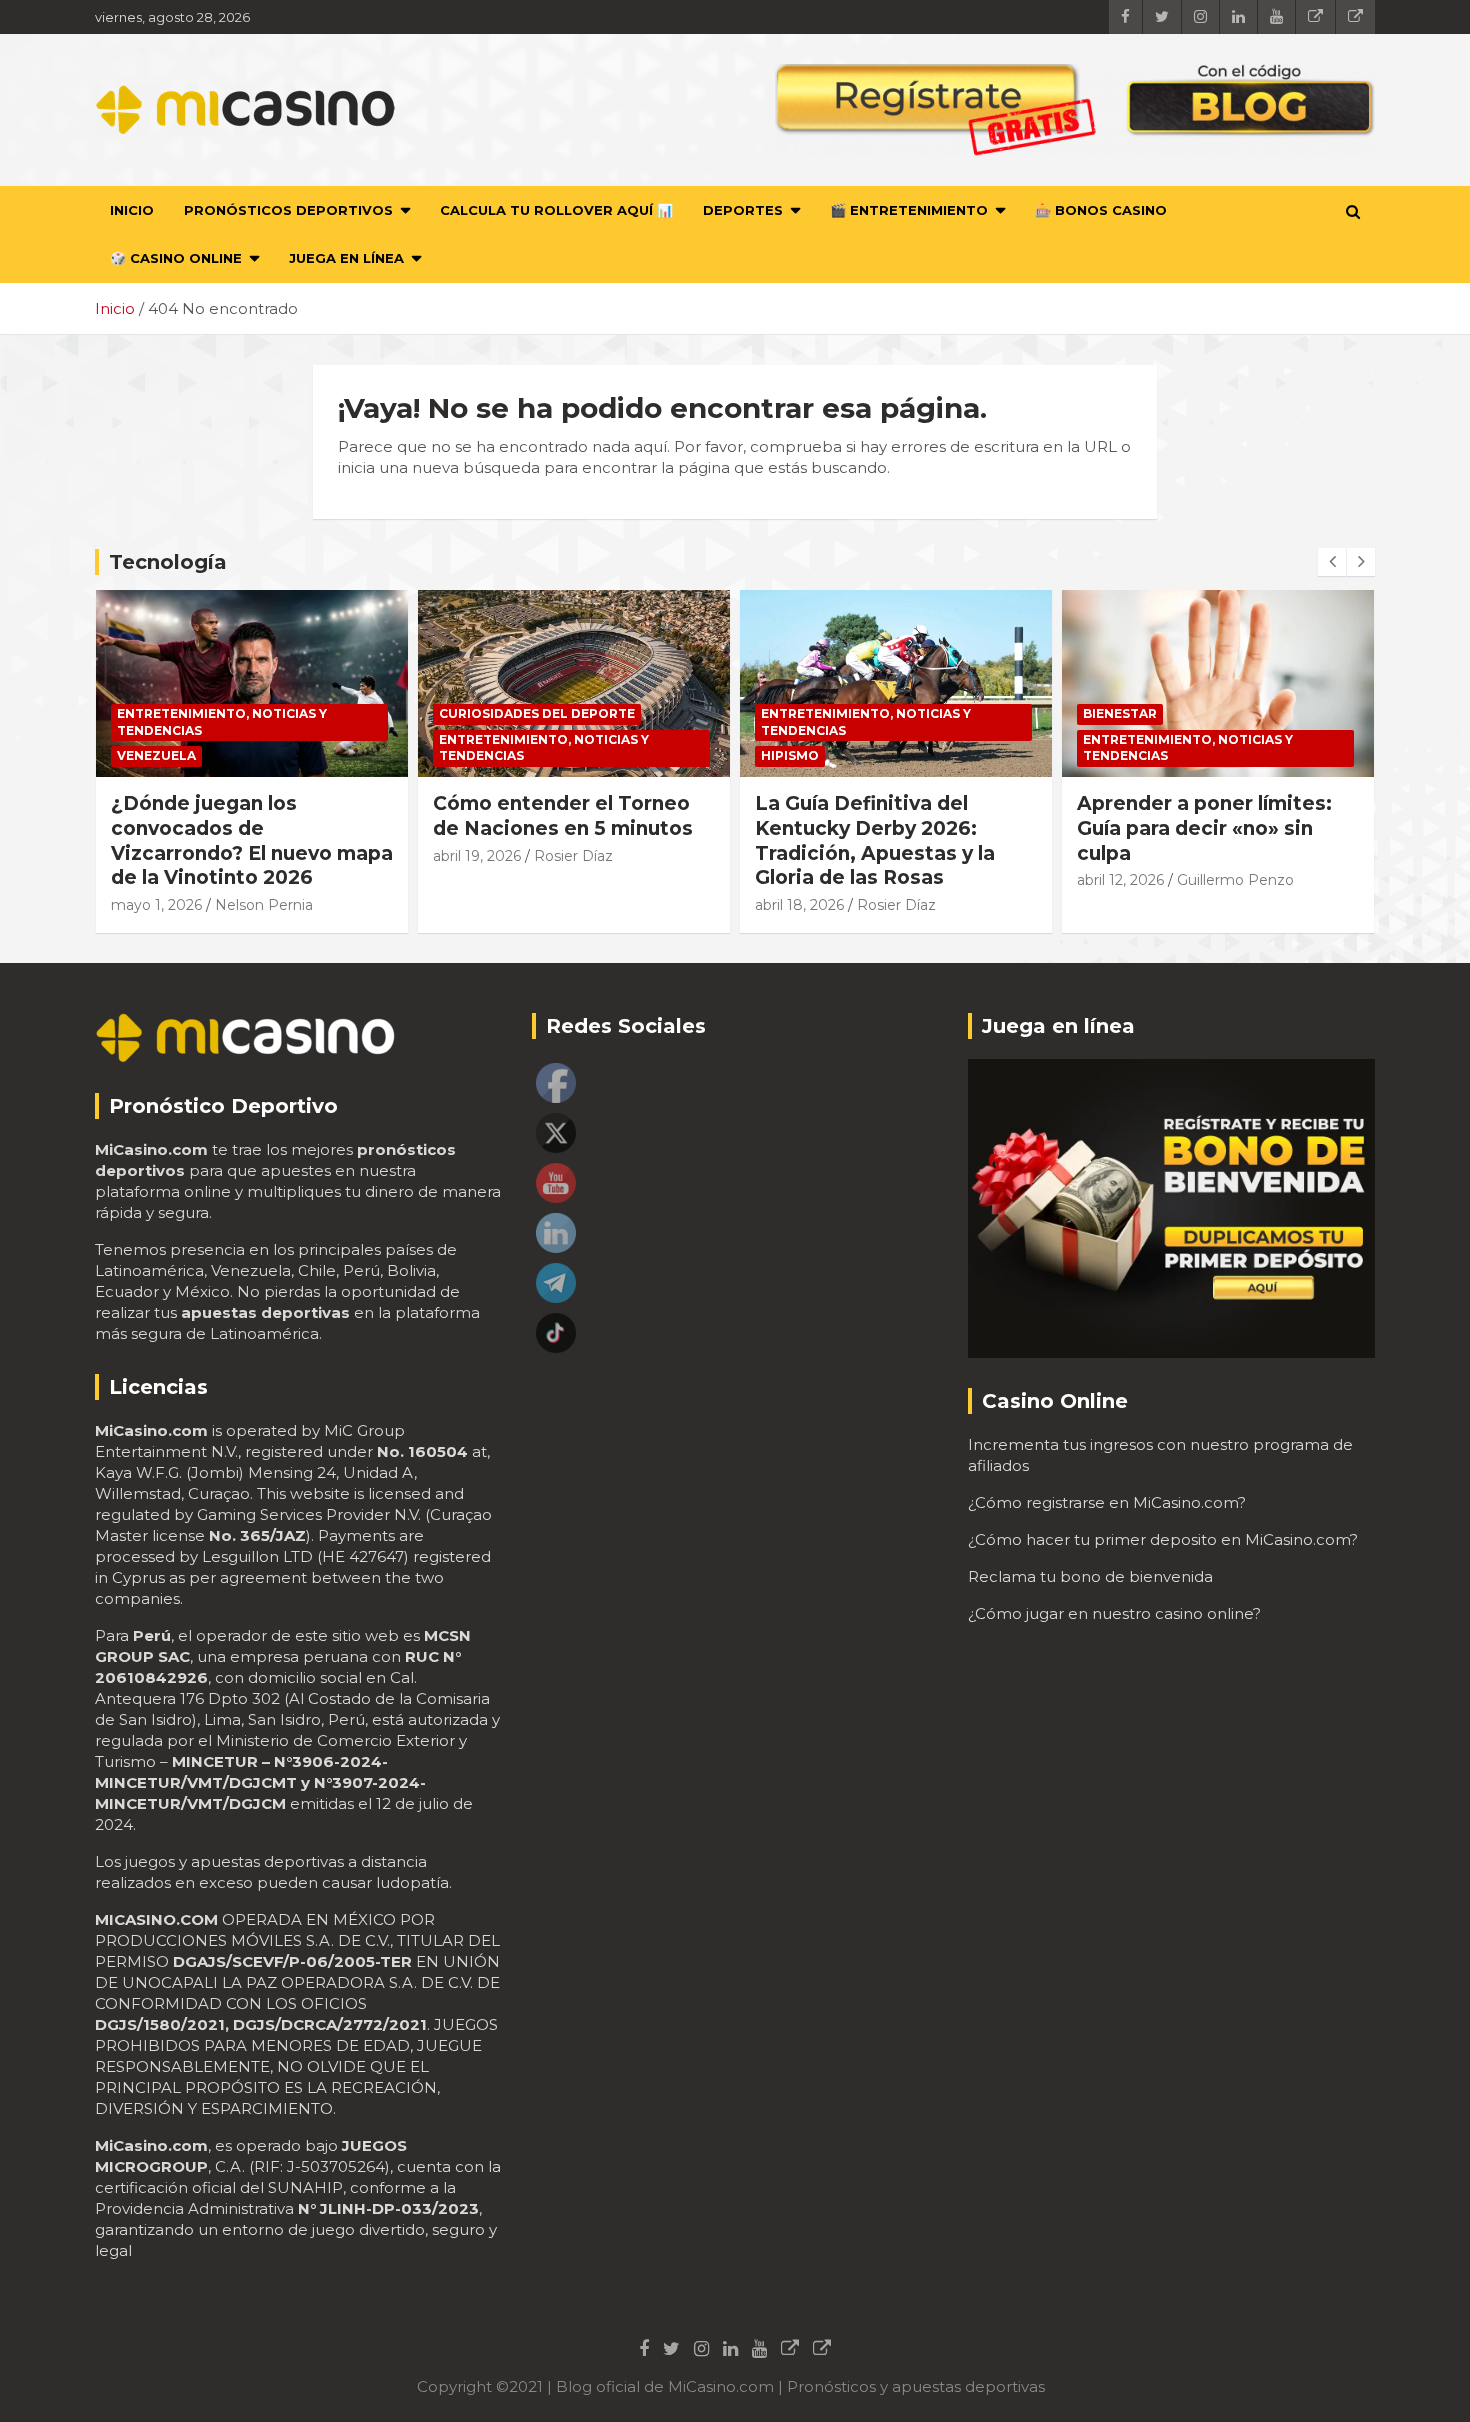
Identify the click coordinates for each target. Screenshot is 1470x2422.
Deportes (743, 210)
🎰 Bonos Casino (1101, 210)
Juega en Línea (346, 258)
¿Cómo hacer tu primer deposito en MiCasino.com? (1163, 1539)
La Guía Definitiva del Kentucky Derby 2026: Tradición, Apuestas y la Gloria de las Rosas (875, 840)
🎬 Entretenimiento (909, 210)
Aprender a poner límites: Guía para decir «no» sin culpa (1204, 828)
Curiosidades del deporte (537, 713)
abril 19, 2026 (477, 856)
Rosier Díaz (573, 856)
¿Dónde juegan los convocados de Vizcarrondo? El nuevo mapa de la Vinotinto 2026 (252, 840)
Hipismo (790, 755)
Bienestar (1120, 713)
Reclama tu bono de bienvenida (1090, 1576)
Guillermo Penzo (1235, 880)
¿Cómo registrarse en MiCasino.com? (1107, 1502)
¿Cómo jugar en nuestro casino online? (1114, 1613)
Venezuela (156, 755)
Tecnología (168, 562)
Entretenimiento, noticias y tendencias (222, 722)
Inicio (132, 210)
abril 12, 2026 (1120, 880)
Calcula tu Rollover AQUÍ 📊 (556, 210)
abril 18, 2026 (799, 905)
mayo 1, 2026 (156, 905)
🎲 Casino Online (176, 258)
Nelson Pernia (264, 905)
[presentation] (1332, 562)
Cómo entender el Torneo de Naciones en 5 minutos (563, 816)
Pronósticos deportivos (288, 210)
